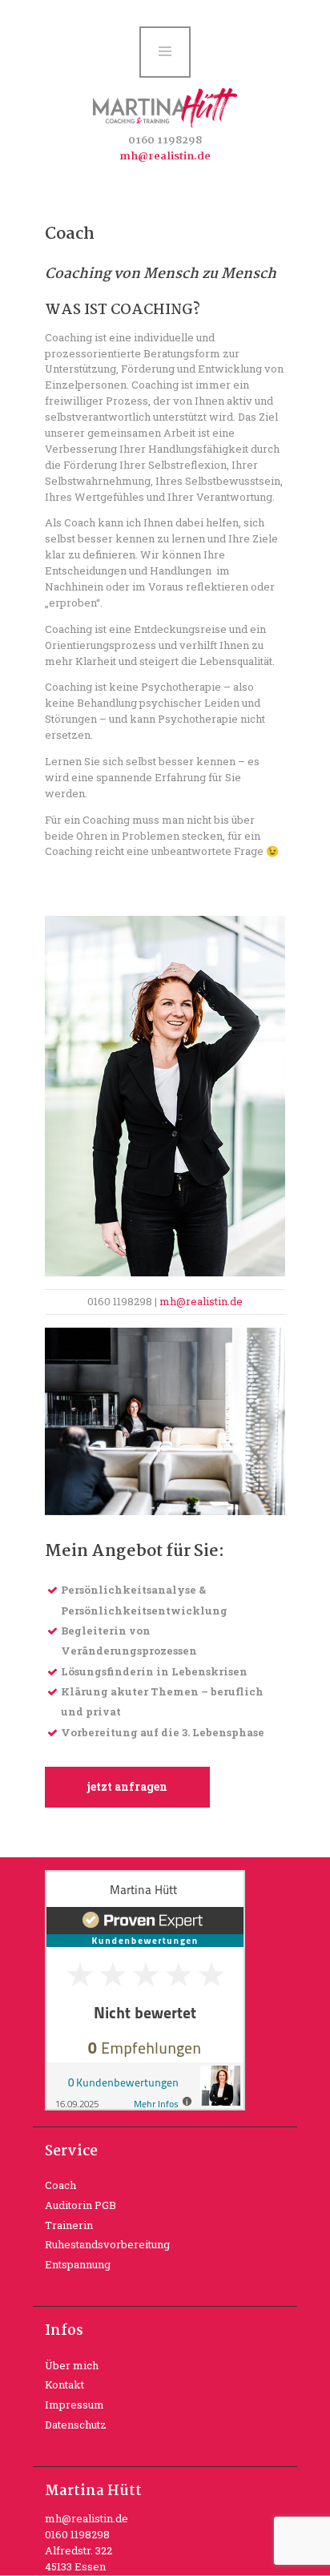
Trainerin (69, 2225)
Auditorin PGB (80, 2205)
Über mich (72, 2365)
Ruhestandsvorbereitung (107, 2244)
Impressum (74, 2405)
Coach (60, 2185)
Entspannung (78, 2264)
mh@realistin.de (165, 156)
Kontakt (64, 2385)
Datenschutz (76, 2425)
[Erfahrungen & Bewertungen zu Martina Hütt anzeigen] (145, 1877)
